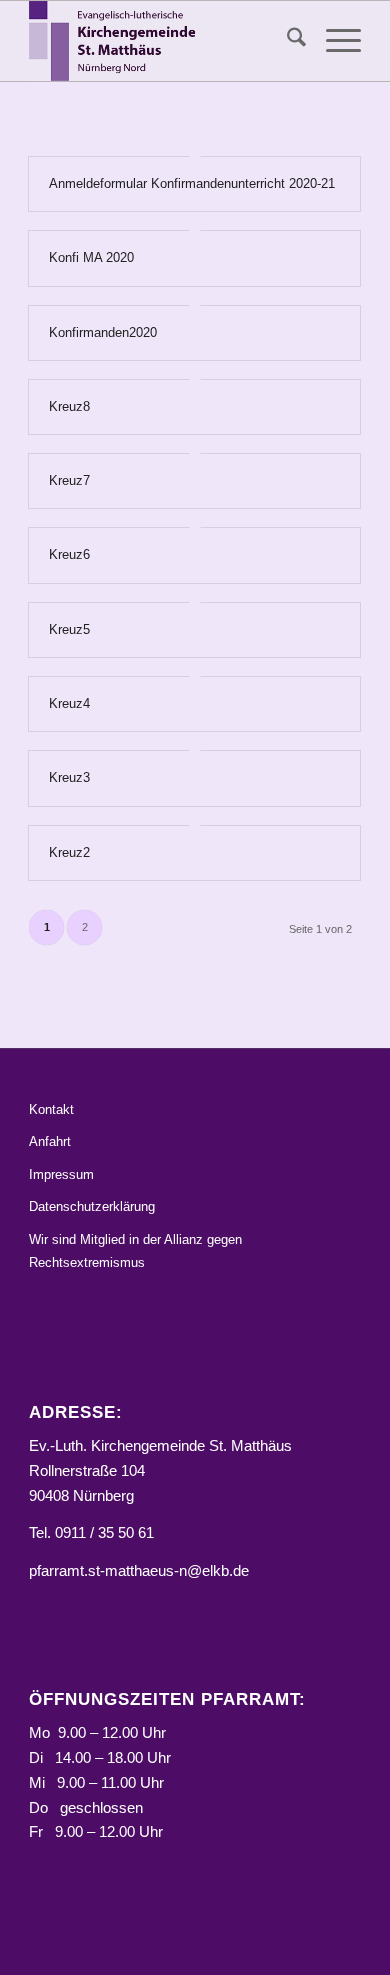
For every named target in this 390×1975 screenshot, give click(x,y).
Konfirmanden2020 (103, 332)
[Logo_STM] (161, 41)
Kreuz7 (69, 480)
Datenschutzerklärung (92, 1206)
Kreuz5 (69, 629)
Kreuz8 (69, 406)
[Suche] (286, 41)
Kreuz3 (69, 777)
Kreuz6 (69, 554)
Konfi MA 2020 (91, 257)
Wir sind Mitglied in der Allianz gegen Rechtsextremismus (135, 1251)
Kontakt (51, 1109)
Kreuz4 (69, 703)
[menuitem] (286, 41)
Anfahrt (50, 1141)
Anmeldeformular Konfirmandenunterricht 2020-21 (192, 183)
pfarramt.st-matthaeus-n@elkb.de (139, 1570)
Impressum (61, 1174)
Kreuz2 (69, 852)
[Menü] (333, 41)
